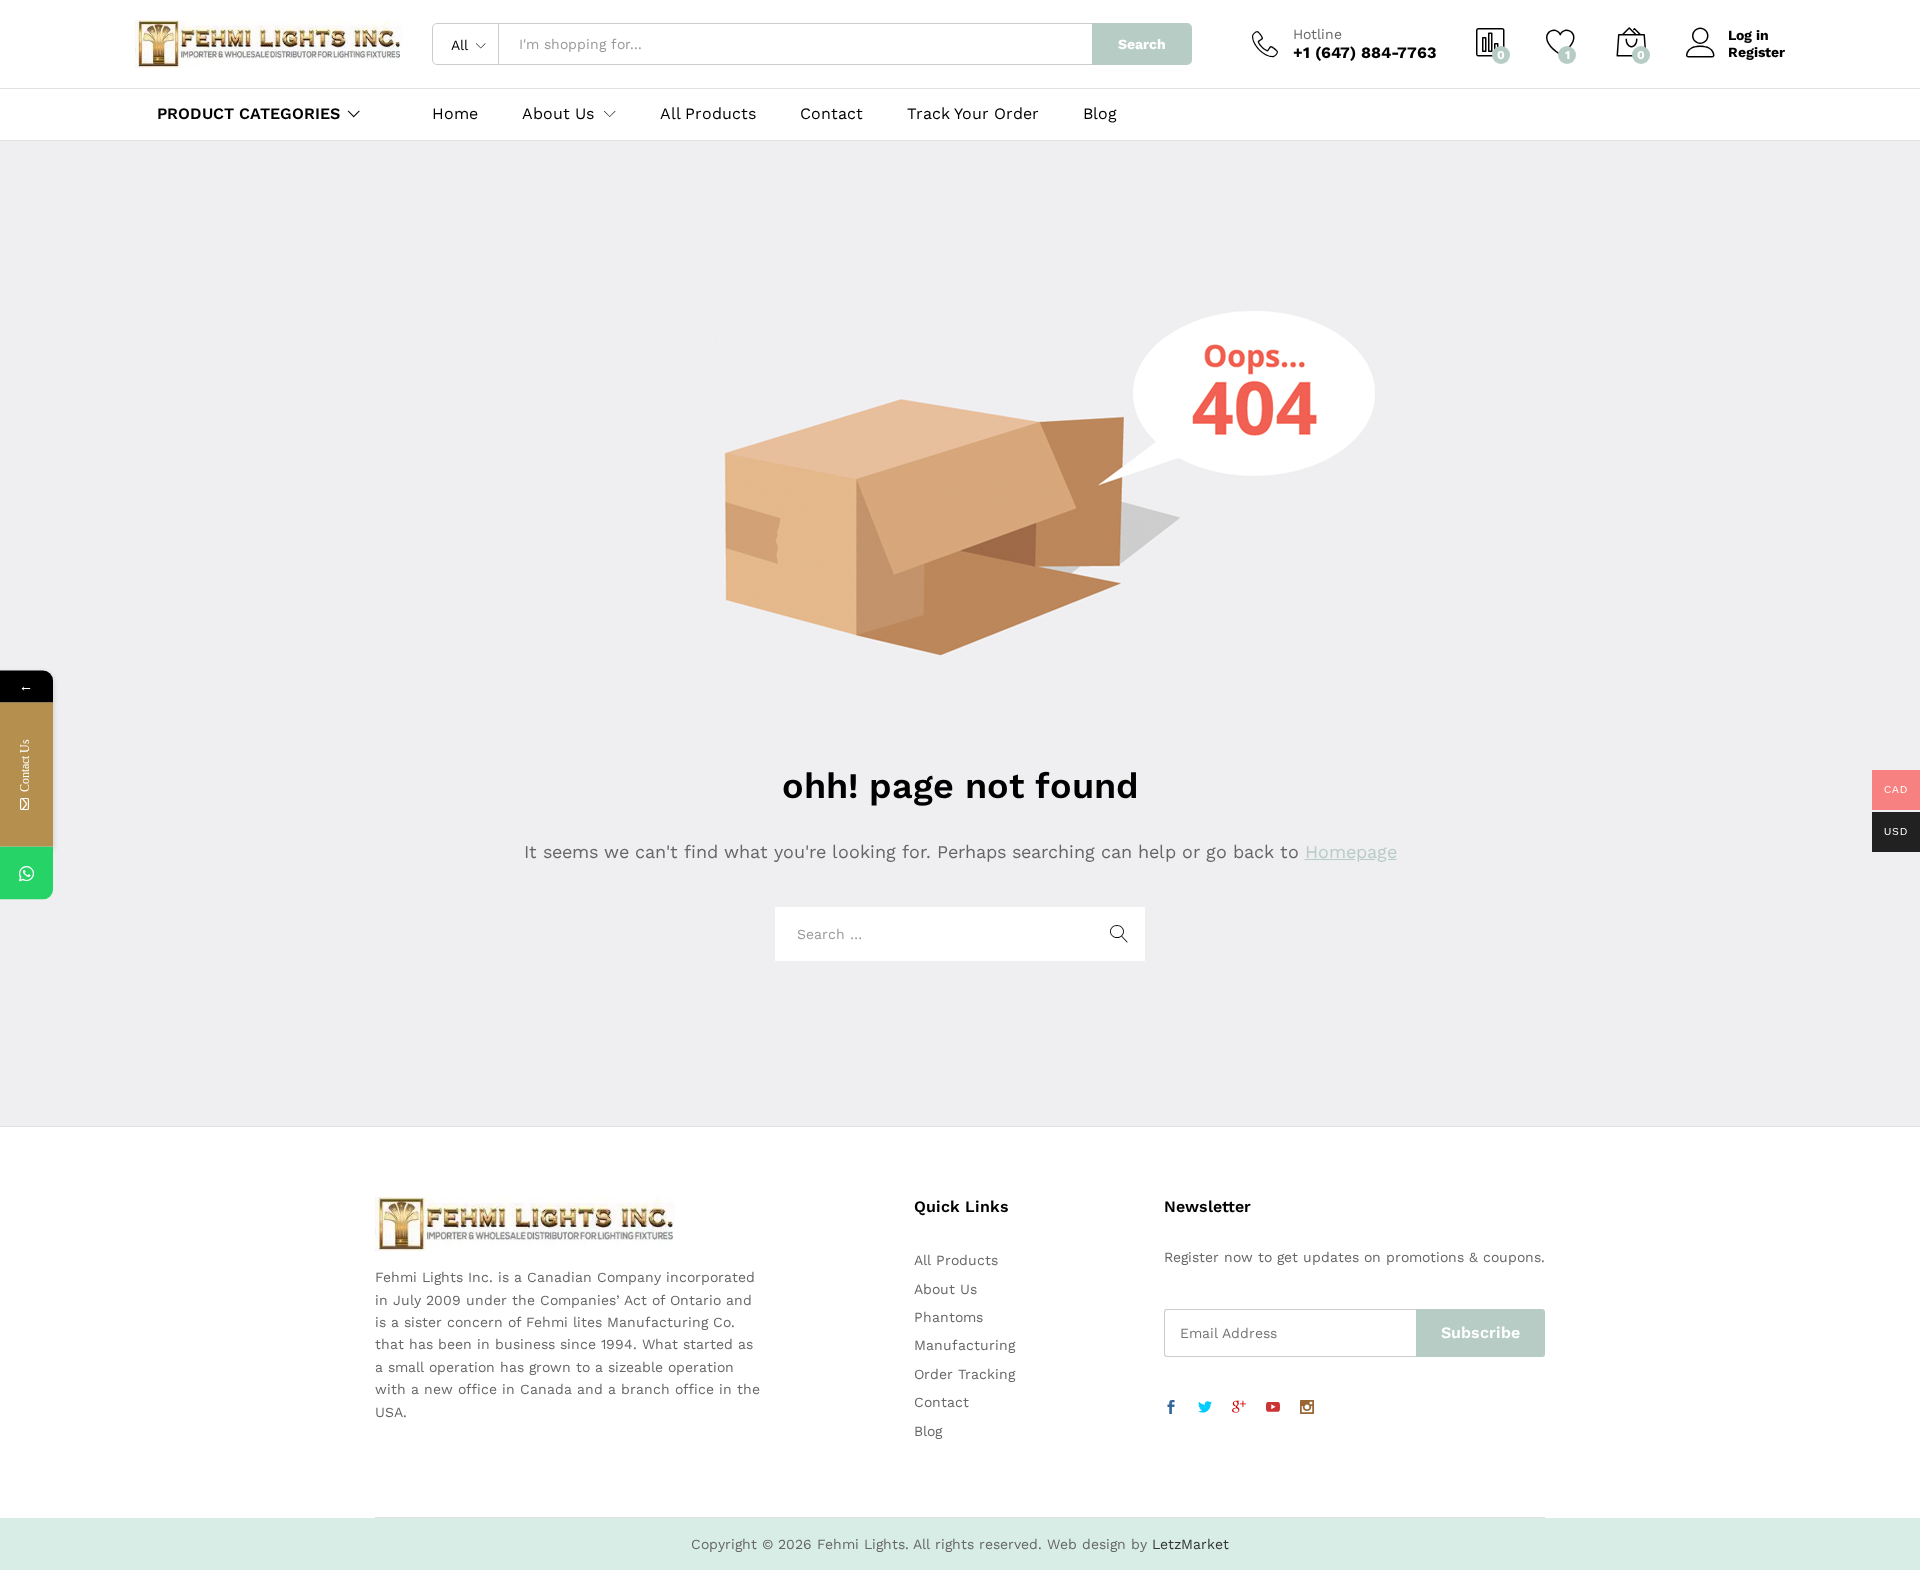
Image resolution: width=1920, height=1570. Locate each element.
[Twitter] (1205, 1408)
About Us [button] (558, 114)
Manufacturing (964, 1345)
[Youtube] (1273, 1408)
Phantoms (948, 1317)
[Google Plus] (1239, 1408)
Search (1142, 44)
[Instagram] (1307, 1408)
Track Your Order (973, 114)
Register (1756, 52)
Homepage (1351, 851)
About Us (945, 1289)
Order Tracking (964, 1374)
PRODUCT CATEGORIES (248, 113)
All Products (708, 114)
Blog (1100, 114)
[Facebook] (1171, 1408)
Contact (831, 114)
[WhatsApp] (26, 873)
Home (455, 114)
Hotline (1317, 34)
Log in (1748, 35)
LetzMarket (1190, 1544)
